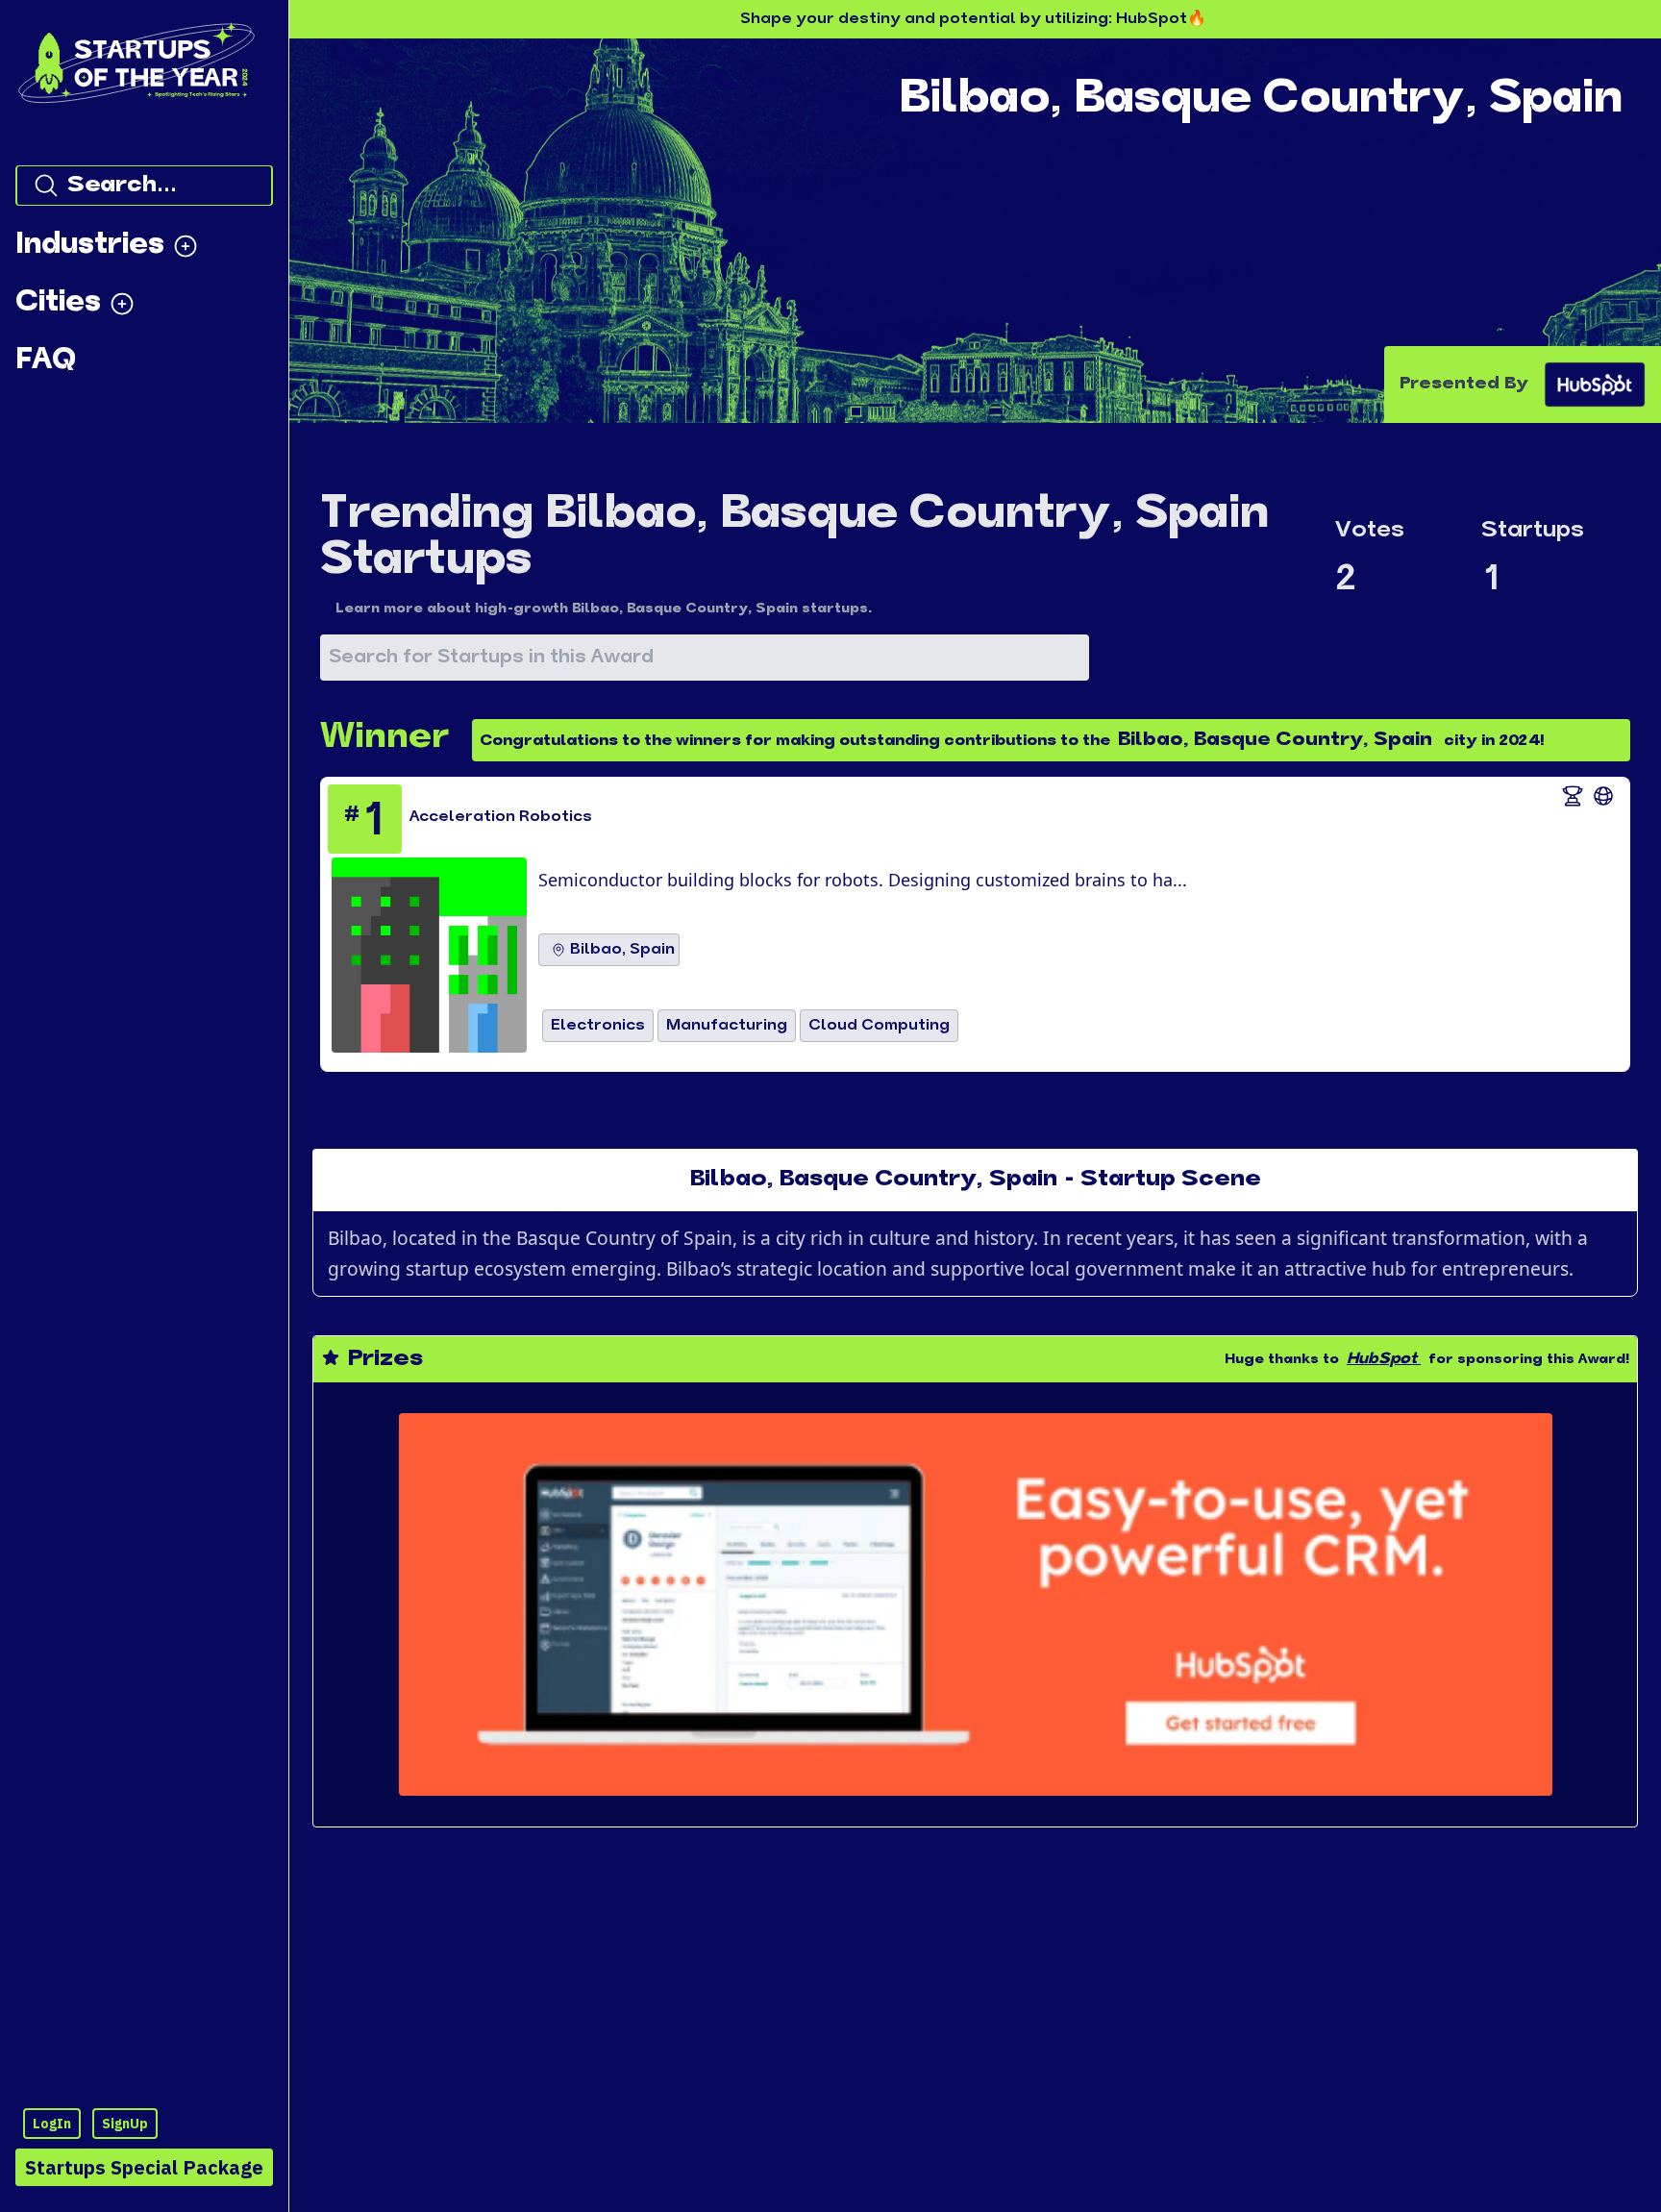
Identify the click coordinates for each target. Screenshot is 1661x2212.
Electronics (598, 1026)
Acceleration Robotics (501, 817)
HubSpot (1382, 1359)
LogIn (52, 2124)
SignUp (125, 2124)
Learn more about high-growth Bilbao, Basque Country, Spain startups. (604, 609)
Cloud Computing (879, 1026)
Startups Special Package (144, 2167)
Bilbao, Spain (622, 950)
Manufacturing (727, 1026)
